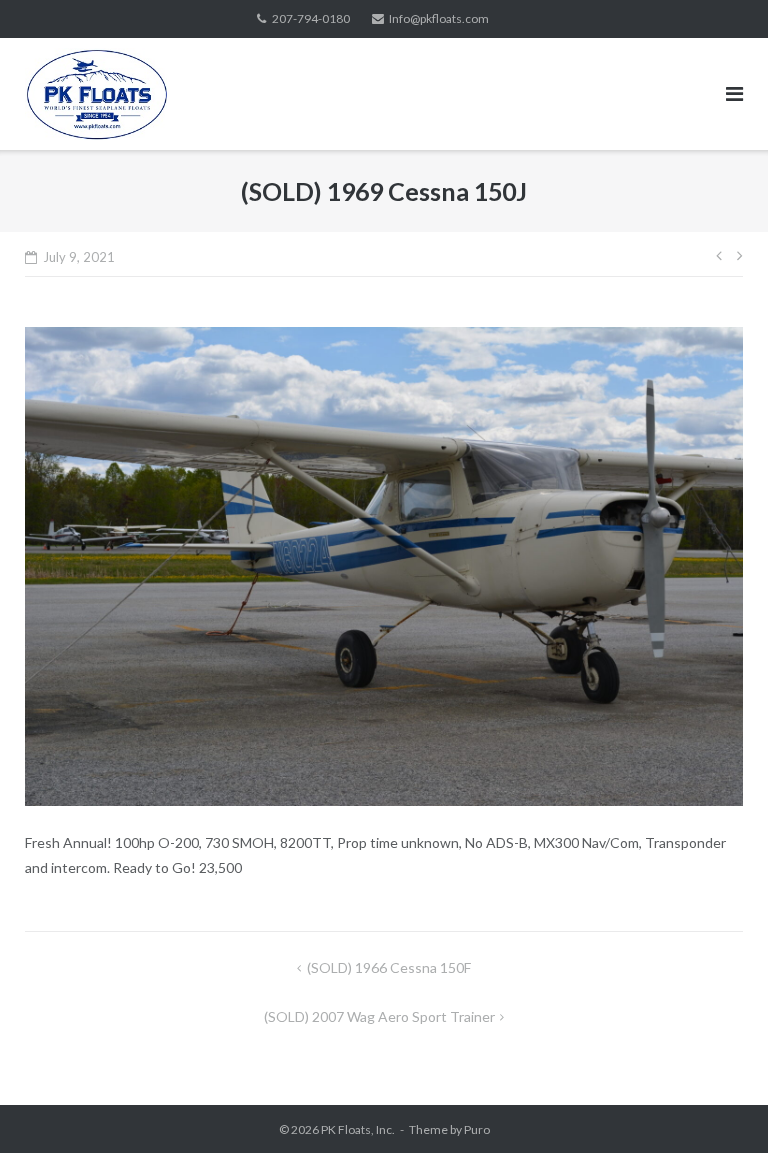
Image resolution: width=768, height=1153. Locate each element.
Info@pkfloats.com (439, 18)
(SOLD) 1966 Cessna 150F (389, 967)
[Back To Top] (718, 1105)
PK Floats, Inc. (358, 1129)
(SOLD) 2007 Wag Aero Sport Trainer (379, 1016)
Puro (477, 1129)
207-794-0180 (311, 18)
